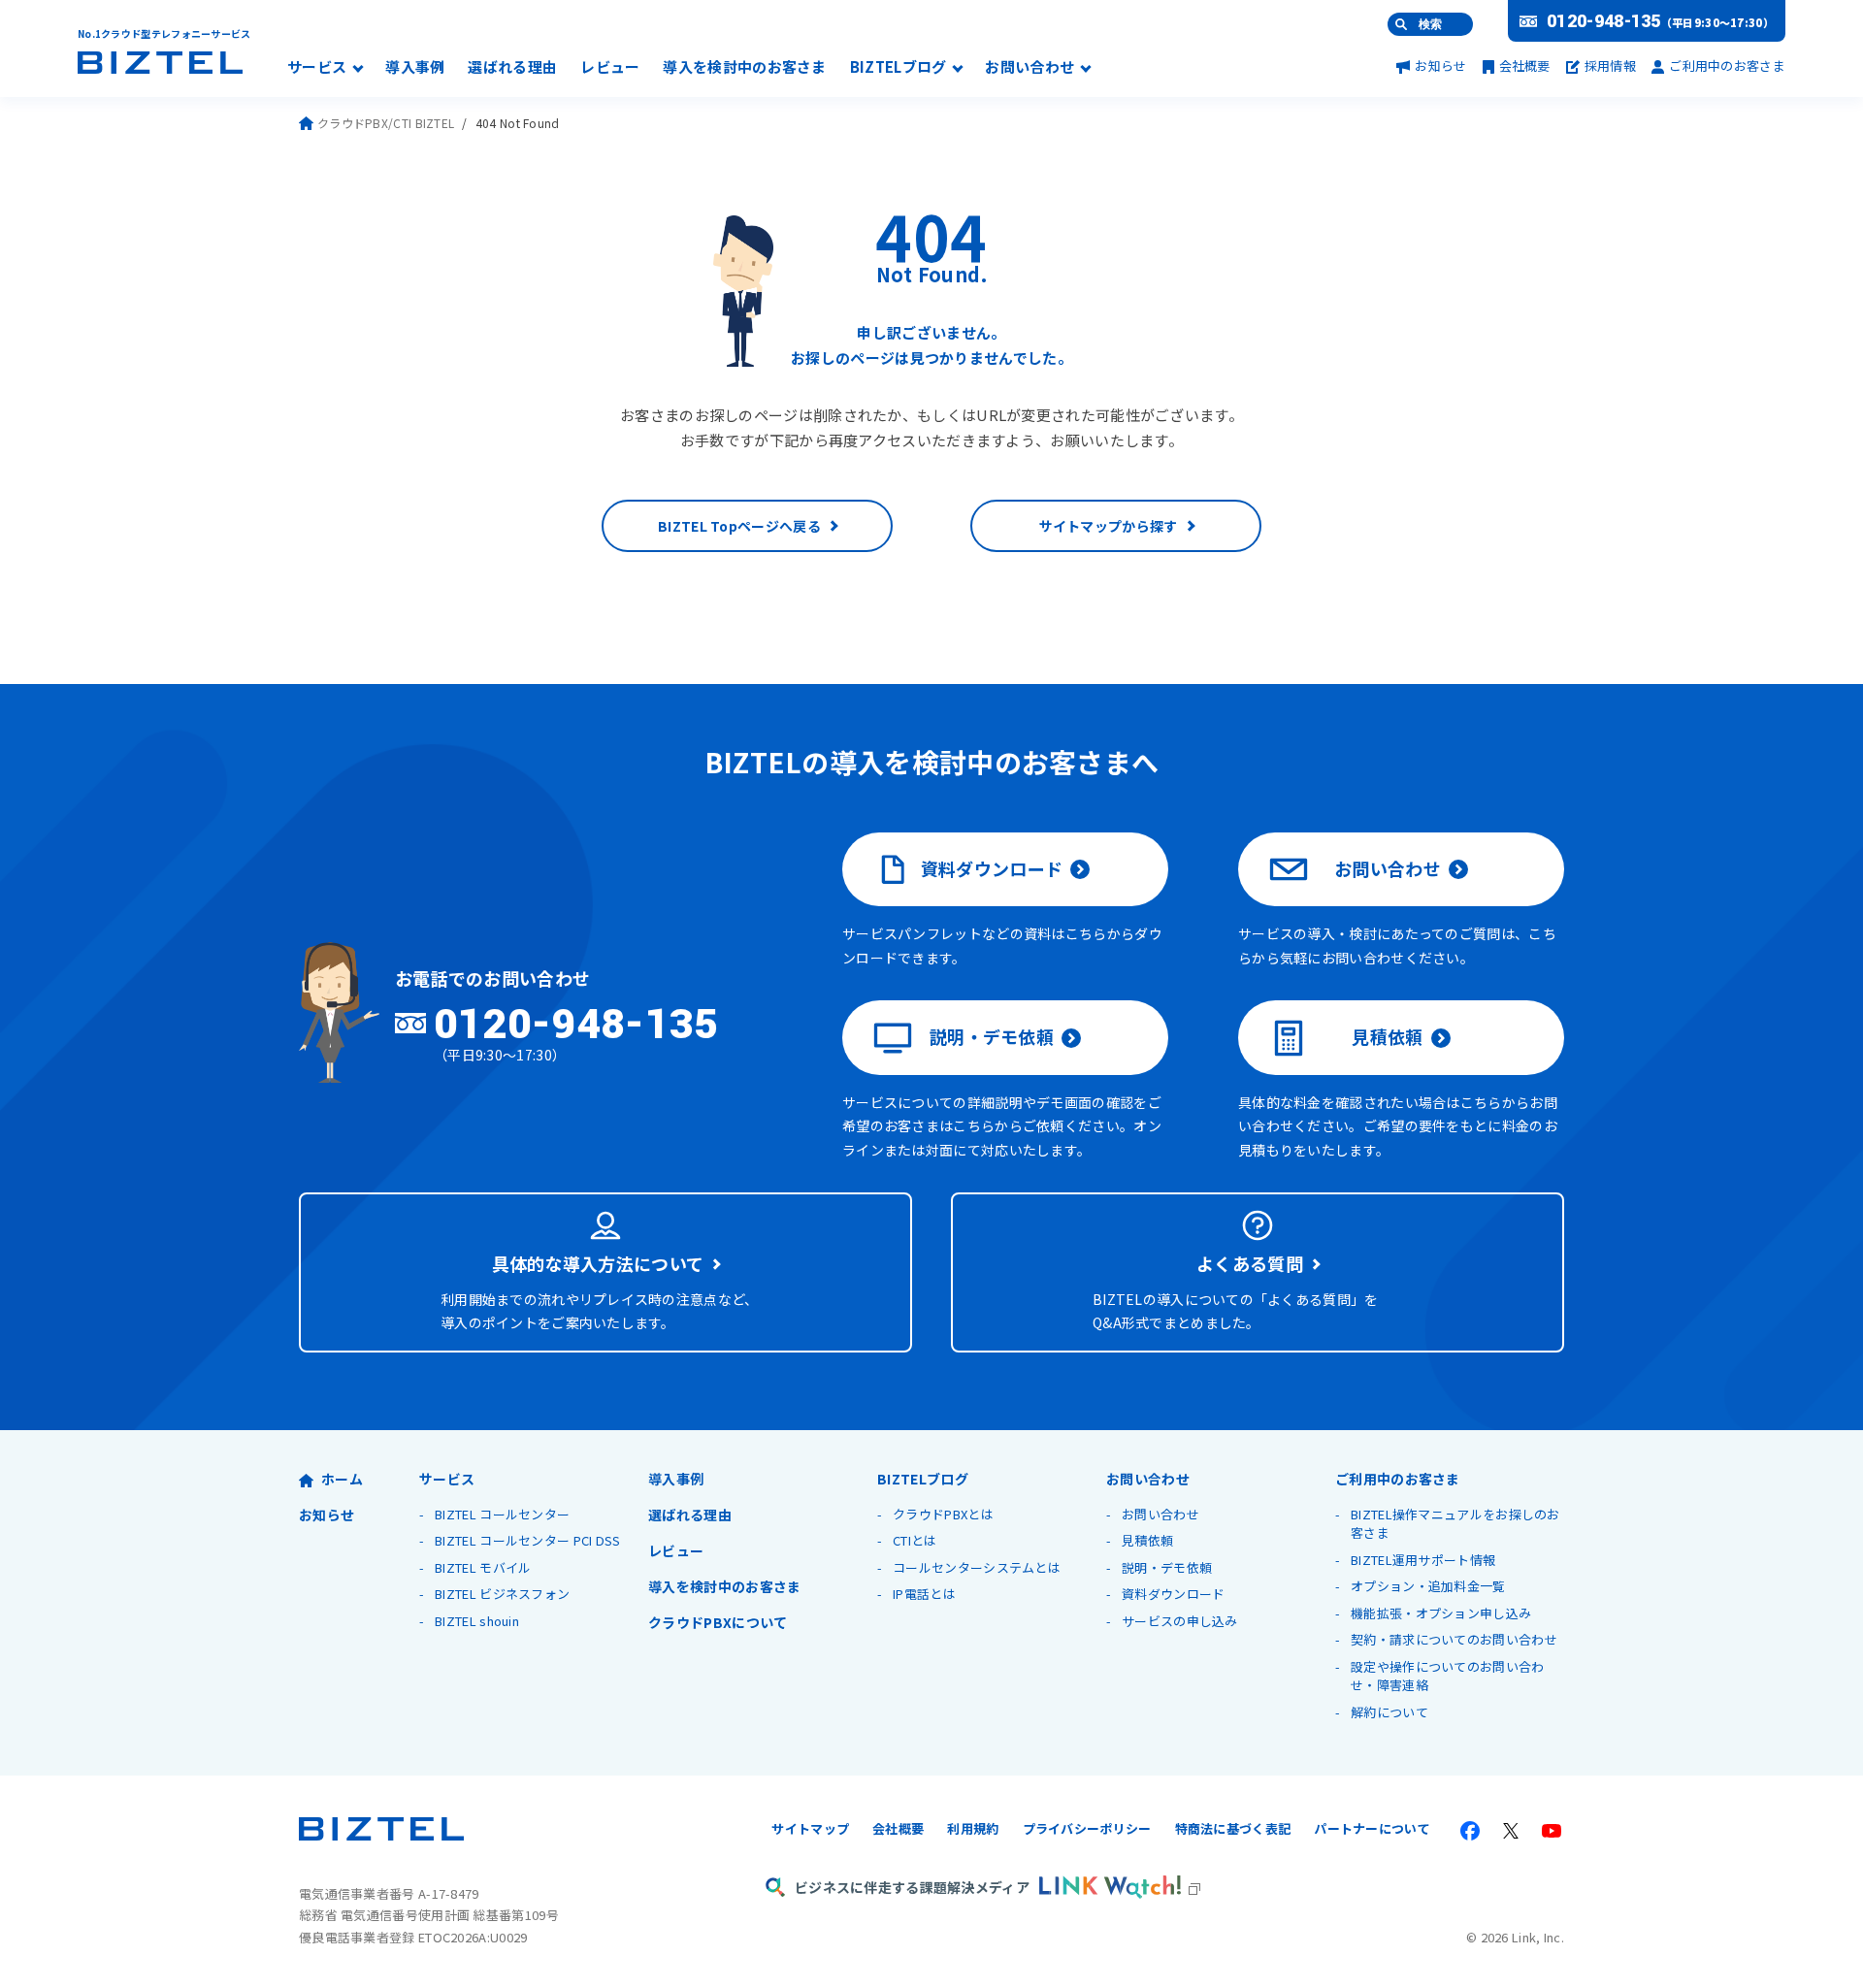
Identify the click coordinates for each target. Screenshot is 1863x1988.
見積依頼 (1387, 1036)
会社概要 (1525, 65)
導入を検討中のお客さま (744, 68)
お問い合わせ (1030, 68)
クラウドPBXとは (943, 1514)
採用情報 (1610, 65)
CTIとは (915, 1540)
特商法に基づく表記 (1233, 1828)
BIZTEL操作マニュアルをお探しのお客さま (1455, 1524)
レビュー (610, 68)
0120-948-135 (1604, 21)
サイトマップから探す (1109, 526)
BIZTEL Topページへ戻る (739, 526)
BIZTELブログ (899, 68)
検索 (1430, 24)
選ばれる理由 (512, 68)
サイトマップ (810, 1828)
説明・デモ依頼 (992, 1036)
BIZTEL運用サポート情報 (1423, 1560)
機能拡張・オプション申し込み (1441, 1613)
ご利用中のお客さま (1727, 65)
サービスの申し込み (1180, 1621)
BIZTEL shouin (477, 1621)
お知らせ (1440, 65)
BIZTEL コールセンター (502, 1514)
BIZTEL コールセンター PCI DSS (528, 1540)
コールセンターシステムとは (977, 1567)
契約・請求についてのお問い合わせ (1454, 1639)
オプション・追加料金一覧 (1428, 1586)
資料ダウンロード (992, 868)
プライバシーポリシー (1087, 1828)
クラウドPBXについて (718, 1622)
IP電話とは (924, 1594)
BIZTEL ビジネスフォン (502, 1594)
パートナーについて (1372, 1828)
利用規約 (973, 1828)
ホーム (342, 1479)
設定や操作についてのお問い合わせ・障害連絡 (1448, 1676)
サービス (317, 68)
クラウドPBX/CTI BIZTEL (386, 123)
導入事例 (415, 68)
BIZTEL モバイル (483, 1567)
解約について (1389, 1712)
